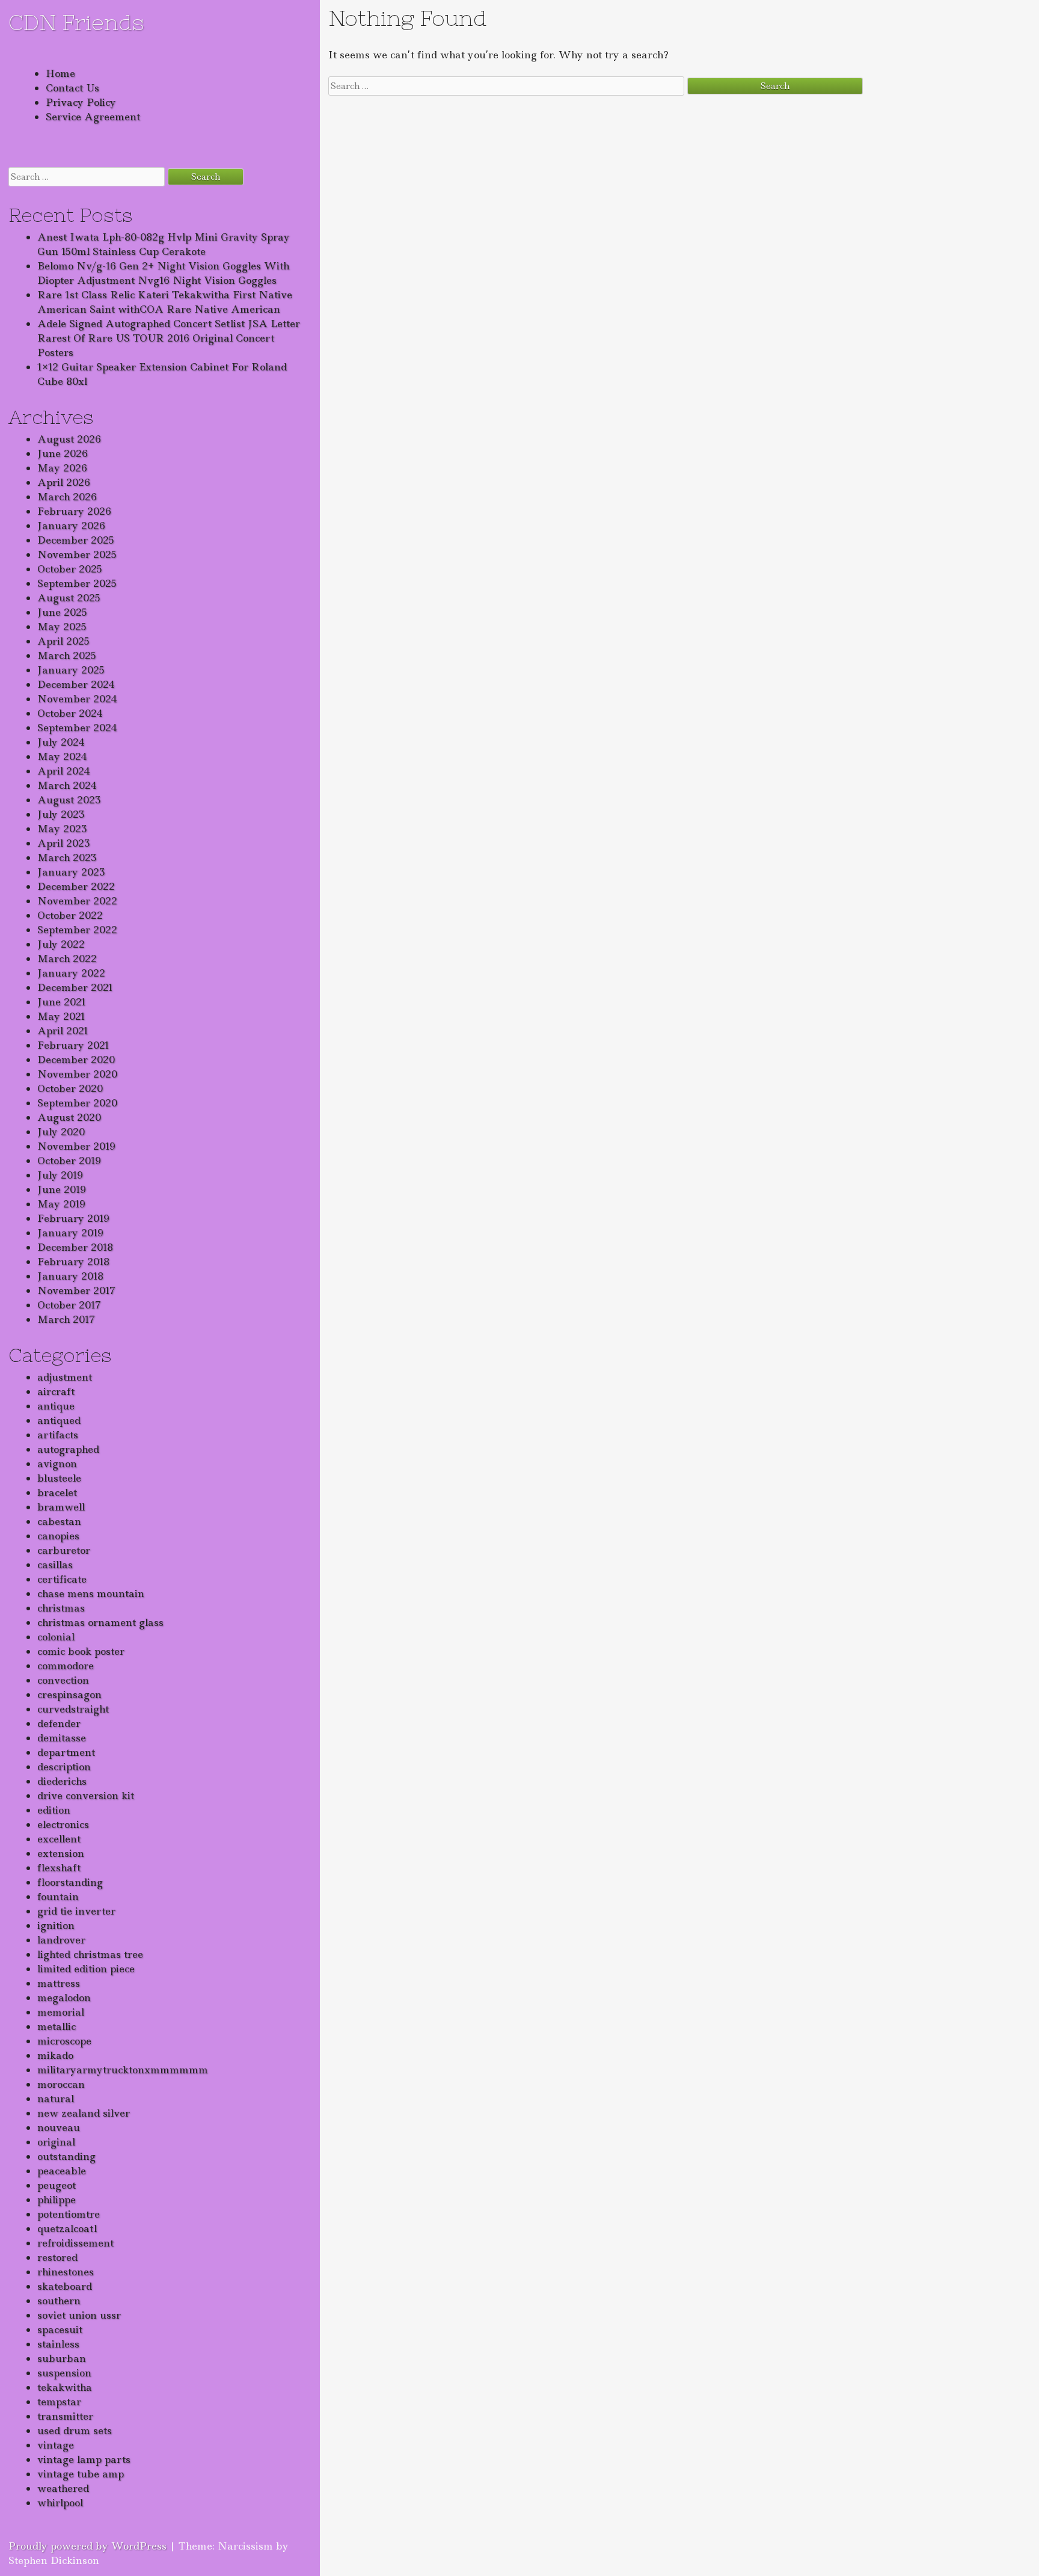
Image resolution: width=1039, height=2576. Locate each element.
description (64, 1767)
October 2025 (70, 569)
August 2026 (69, 439)
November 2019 (76, 1146)
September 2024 (77, 728)
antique (56, 1406)
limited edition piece (86, 1969)
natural (56, 2099)
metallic (57, 2026)
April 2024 (64, 771)
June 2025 (62, 612)
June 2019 (62, 1189)
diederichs (62, 1781)
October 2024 (70, 713)
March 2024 (67, 785)
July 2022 (61, 944)
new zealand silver (84, 2113)
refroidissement (75, 2243)
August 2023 (69, 800)
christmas (61, 1608)
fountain (58, 1897)
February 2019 (73, 1218)
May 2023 (62, 829)
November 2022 (77, 901)
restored (57, 2257)
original (56, 2142)
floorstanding (70, 1882)
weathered (63, 2488)
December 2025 (76, 540)
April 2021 (63, 1031)
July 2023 (61, 814)
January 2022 (71, 973)
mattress (59, 1983)
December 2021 (75, 987)
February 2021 (73, 1045)
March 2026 (67, 497)
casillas (55, 1565)
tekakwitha (65, 2387)
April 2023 (64, 843)
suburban (62, 2358)
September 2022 (77, 930)
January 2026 (71, 526)
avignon (57, 1464)
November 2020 (77, 1074)
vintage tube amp (81, 2474)
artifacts (58, 1435)
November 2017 (76, 1290)
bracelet (57, 1492)
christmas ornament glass (100, 1622)
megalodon (64, 1998)
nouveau (59, 2127)
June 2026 (63, 453)
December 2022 (76, 886)
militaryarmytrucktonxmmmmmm (123, 2070)
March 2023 (67, 857)
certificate (62, 1579)
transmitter (65, 2416)
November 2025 (77, 554)
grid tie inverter (76, 1911)
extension (61, 1853)
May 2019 (61, 1204)
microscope (64, 2041)
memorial (61, 2012)
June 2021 (62, 1002)
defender (59, 1723)
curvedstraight (73, 1709)
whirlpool (60, 2503)
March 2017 (66, 1319)
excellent (59, 1839)
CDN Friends (76, 23)
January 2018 (70, 1276)
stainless (58, 2344)
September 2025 (77, 583)
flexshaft (59, 1868)
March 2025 (67, 655)
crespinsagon (69, 1694)
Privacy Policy (81, 102)
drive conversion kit (86, 1796)
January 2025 (71, 670)
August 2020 (69, 1117)
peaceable (62, 2171)
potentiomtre (69, 2214)
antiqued (59, 1420)
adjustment (65, 1377)
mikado (55, 2055)
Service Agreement (93, 117)
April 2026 (64, 482)
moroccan (61, 2084)
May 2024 (62, 756)
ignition (56, 1925)
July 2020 (61, 1132)
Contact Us (72, 88)
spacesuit (60, 2329)
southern (59, 2301)
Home (60, 73)
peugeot (57, 2185)
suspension (64, 2373)
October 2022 (70, 915)
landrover (61, 1940)
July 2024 (61, 742)
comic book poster (81, 1651)
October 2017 (69, 1305)
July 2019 (60, 1175)
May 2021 (61, 1016)
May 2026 (62, 468)
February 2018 (73, 1262)
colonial (56, 1637)
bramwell (61, 1507)
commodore (66, 1666)
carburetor (64, 1550)
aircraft (56, 1391)
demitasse (62, 1738)
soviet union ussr (79, 2315)
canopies (58, 1536)
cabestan (59, 1521)
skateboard (65, 2286)
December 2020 (76, 1060)
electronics (63, 1824)
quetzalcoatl (67, 2228)
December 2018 (75, 1247)
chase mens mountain (91, 1593)
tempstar (59, 2402)
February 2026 (74, 511)
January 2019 (70, 1233)
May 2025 (62, 627)
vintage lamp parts (84, 2459)
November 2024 (77, 699)
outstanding (66, 2156)
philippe (57, 2200)
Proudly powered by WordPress (87, 2546)
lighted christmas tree (90, 1954)
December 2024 (76, 684)
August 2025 (69, 598)
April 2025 (63, 641)
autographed (68, 1449)
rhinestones (66, 2272)
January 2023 (71, 872)
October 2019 (69, 1161)
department (66, 1752)
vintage (56, 2445)
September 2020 (77, 1103)
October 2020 (70, 1088)
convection (63, 1680)
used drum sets (75, 2430)
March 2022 (67, 958)
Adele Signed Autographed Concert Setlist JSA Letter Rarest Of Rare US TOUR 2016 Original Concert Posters (169, 338)
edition (54, 1810)
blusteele (59, 1478)
